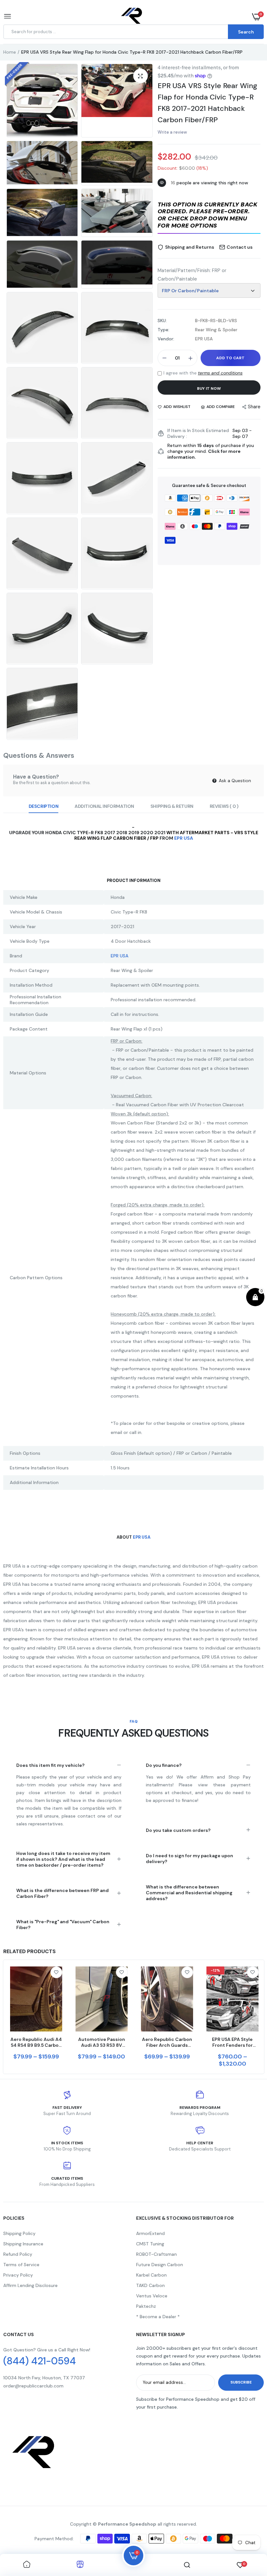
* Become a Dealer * (158, 2317)
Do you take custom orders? (178, 1830)
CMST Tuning (150, 2244)
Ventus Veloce (152, 2296)
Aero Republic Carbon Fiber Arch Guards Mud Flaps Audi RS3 (167, 2042)
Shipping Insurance (23, 2244)
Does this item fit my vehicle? (50, 1765)
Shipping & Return (172, 806)
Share (254, 407)
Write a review (172, 132)
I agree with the (203, 373)
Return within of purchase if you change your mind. (211, 451)
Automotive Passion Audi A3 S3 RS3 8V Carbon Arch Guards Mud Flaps (102, 2042)
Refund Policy (18, 2254)
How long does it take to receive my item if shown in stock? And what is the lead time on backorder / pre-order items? (63, 1859)
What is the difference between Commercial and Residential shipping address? (189, 1893)
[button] (209, 216)
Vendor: (166, 339)
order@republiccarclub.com (33, 2386)
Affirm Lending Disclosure (30, 2285)
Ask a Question (234, 781)
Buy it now (209, 388)
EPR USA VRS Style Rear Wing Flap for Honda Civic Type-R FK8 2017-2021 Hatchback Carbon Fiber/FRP (207, 103)
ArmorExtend (150, 2233)
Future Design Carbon (160, 2265)
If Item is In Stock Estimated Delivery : (198, 433)
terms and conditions (220, 373)
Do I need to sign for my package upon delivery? (190, 1859)
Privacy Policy (18, 2275)
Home (10, 52)
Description (43, 806)
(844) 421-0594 (40, 2361)
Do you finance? (164, 1765)
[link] (56, 1972)
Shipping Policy (19, 2233)
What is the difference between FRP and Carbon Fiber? (63, 1893)
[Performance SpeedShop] (132, 17)
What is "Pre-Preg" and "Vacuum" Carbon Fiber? (63, 1925)
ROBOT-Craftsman (156, 2254)
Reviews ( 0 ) (224, 806)
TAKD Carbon (150, 2285)
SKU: (162, 321)
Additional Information (104, 806)
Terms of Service (21, 2265)
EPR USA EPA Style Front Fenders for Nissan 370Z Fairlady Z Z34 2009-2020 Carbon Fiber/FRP (232, 2042)
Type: (163, 330)
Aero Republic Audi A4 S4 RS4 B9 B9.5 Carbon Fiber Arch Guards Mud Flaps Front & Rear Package (36, 2042)
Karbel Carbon (151, 2275)
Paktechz (146, 2306)
